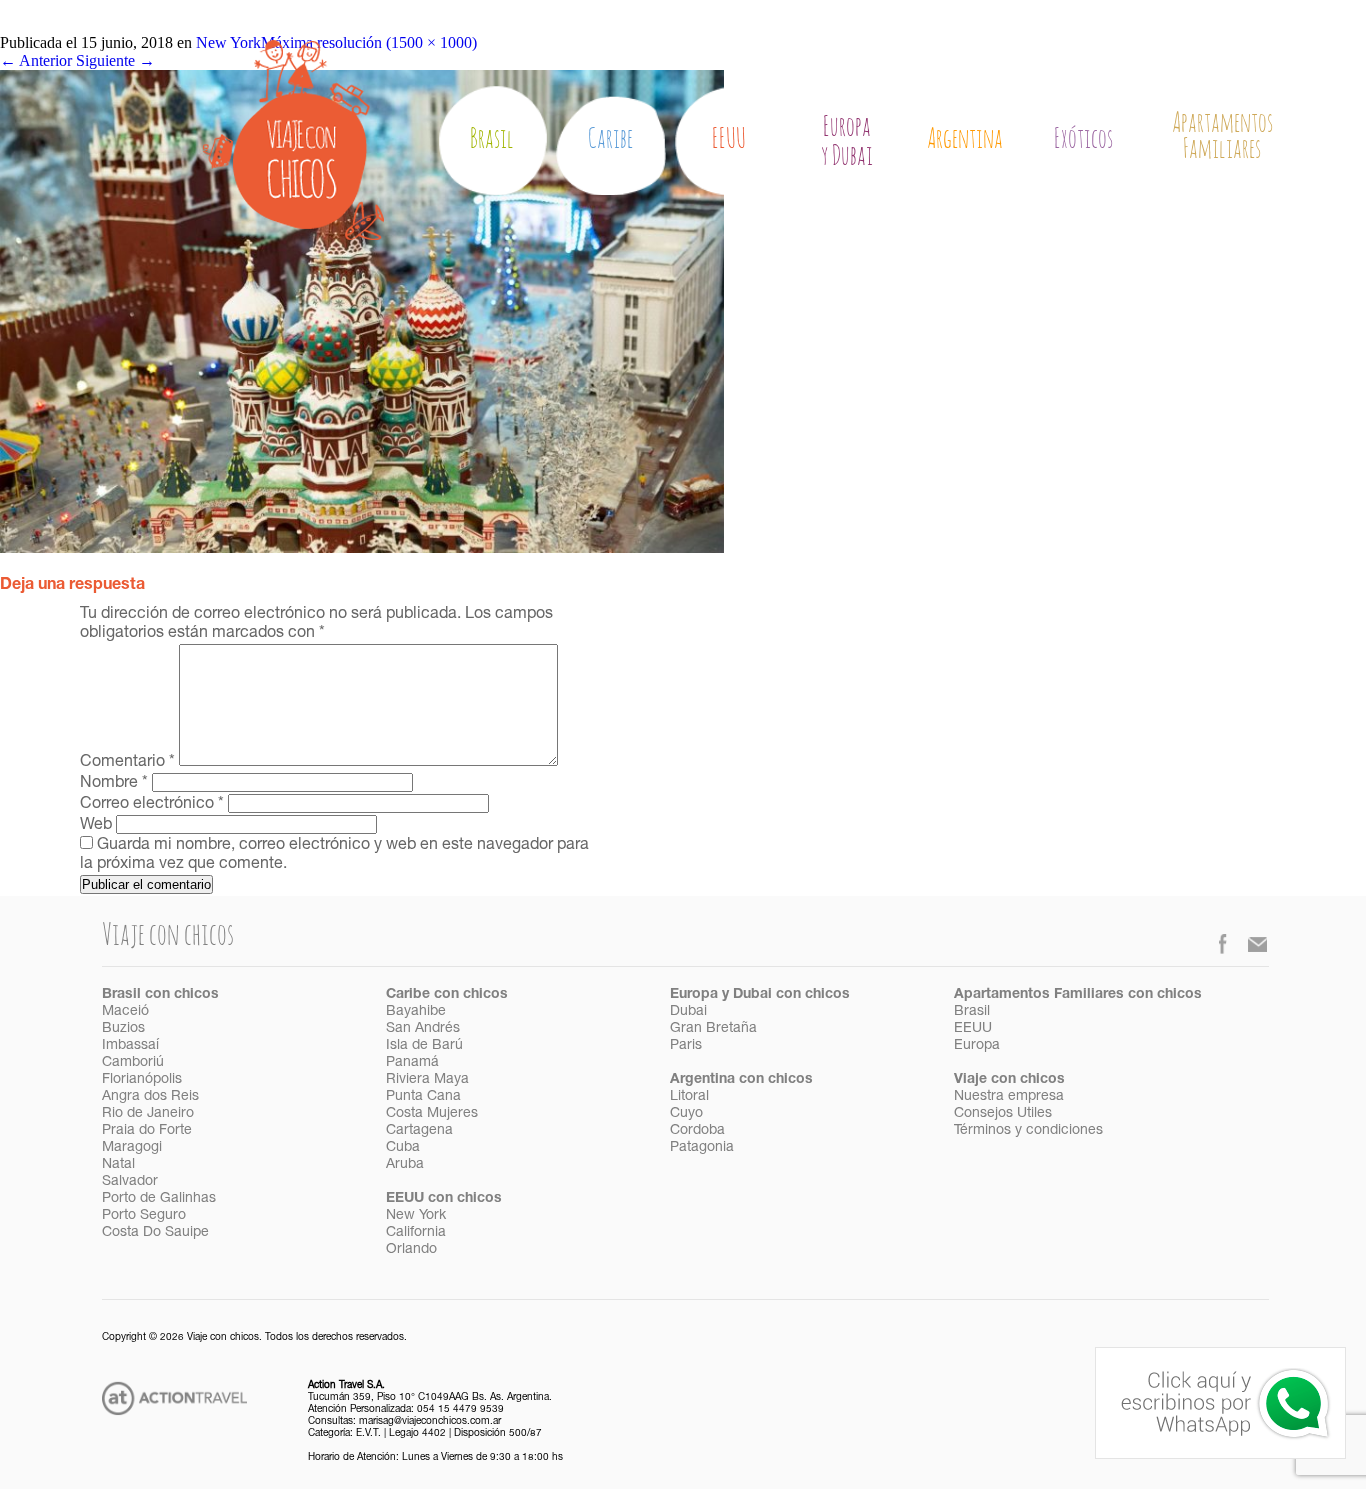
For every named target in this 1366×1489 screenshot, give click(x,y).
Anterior (36, 60)
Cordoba (697, 1131)
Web (96, 826)
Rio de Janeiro (148, 1114)
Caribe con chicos (447, 995)
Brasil (492, 139)
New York (416, 1216)
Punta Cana (423, 1097)
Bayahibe (416, 1012)
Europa (977, 1046)
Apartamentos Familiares (1222, 137)
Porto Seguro (144, 1216)
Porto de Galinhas (159, 1199)
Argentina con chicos (741, 1080)
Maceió (125, 1012)
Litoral (689, 1097)
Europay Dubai (847, 142)
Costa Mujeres (432, 1114)
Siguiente (115, 60)
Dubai (688, 1012)
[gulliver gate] (362, 547)
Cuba (403, 1148)
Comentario (127, 763)
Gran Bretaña (713, 1029)
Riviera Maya (427, 1080)
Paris (686, 1046)
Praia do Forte (147, 1131)
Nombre (114, 784)
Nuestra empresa (1009, 1097)
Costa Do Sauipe (155, 1233)
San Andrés (423, 1029)
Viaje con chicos (1009, 1080)
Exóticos (1083, 139)
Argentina (965, 139)
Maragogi (132, 1148)
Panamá (412, 1063)
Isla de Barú (424, 1046)
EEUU (729, 139)
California (416, 1233)
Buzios (123, 1029)
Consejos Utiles (1003, 1114)
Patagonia (702, 1148)
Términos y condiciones (1028, 1131)
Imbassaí (130, 1046)
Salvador (130, 1182)
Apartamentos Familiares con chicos (1078, 995)
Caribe (610, 139)
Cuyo (686, 1114)
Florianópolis (142, 1080)
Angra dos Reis (150, 1097)
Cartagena (419, 1131)
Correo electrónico (152, 805)
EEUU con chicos (444, 1199)
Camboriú (133, 1063)
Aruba (405, 1165)
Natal (118, 1165)
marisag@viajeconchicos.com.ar (430, 1422)
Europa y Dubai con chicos (760, 995)
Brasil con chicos (160, 995)
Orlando (411, 1250)
